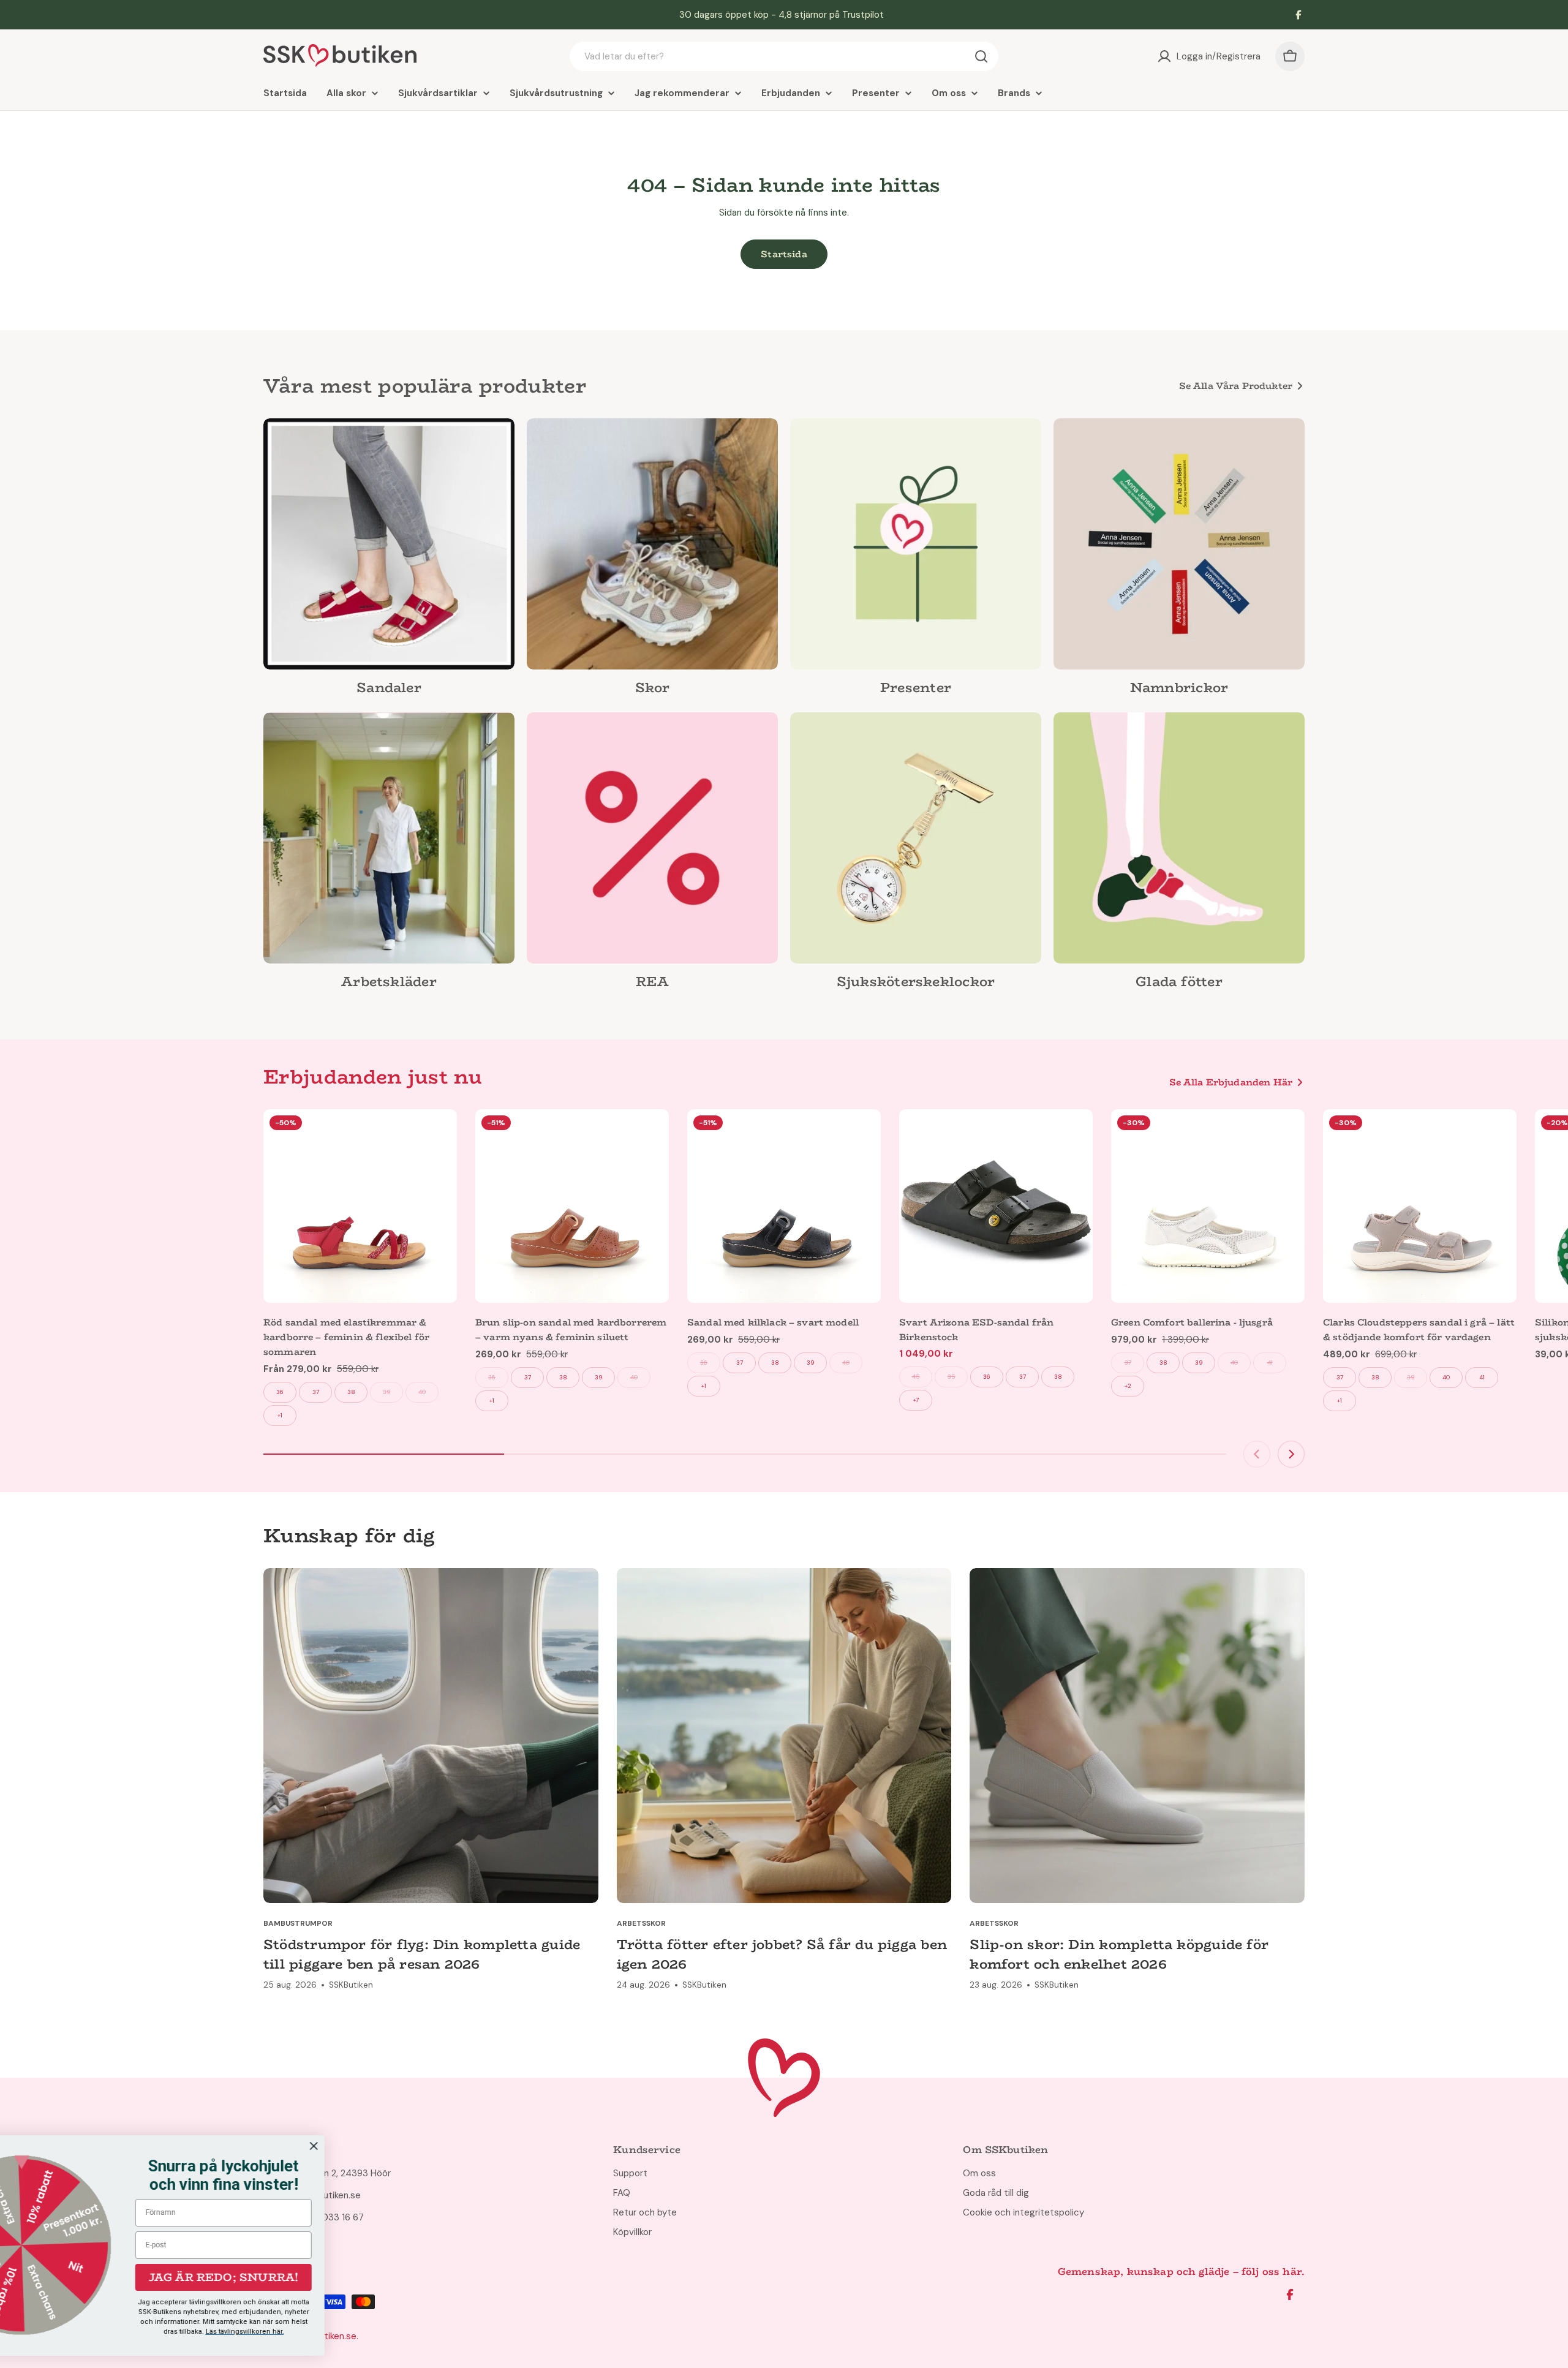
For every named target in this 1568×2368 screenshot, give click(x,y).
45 (916, 1377)
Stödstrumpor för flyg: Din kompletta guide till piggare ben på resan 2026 (422, 1954)
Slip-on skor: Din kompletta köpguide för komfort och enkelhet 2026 (1119, 1954)
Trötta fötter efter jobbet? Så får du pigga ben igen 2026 (782, 1954)
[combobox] (784, 56)
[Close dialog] (406, 2146)
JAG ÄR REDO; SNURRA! (316, 2277)
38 (351, 1392)
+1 (280, 1415)
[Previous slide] (1257, 1454)
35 (952, 1377)
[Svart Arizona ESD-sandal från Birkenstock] (996, 1206)
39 (386, 1392)
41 (1270, 1363)
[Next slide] (1291, 1454)
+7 (916, 1400)
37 (316, 1392)
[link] (389, 560)
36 (280, 1392)
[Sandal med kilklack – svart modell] (784, 1206)
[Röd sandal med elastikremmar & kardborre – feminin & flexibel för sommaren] (360, 1206)
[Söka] (981, 56)
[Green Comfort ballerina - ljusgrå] (1208, 1206)
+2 (1128, 1386)
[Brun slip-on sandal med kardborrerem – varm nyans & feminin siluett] (572, 1206)
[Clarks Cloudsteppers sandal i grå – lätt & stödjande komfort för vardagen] (1420, 1206)
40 (422, 1392)
